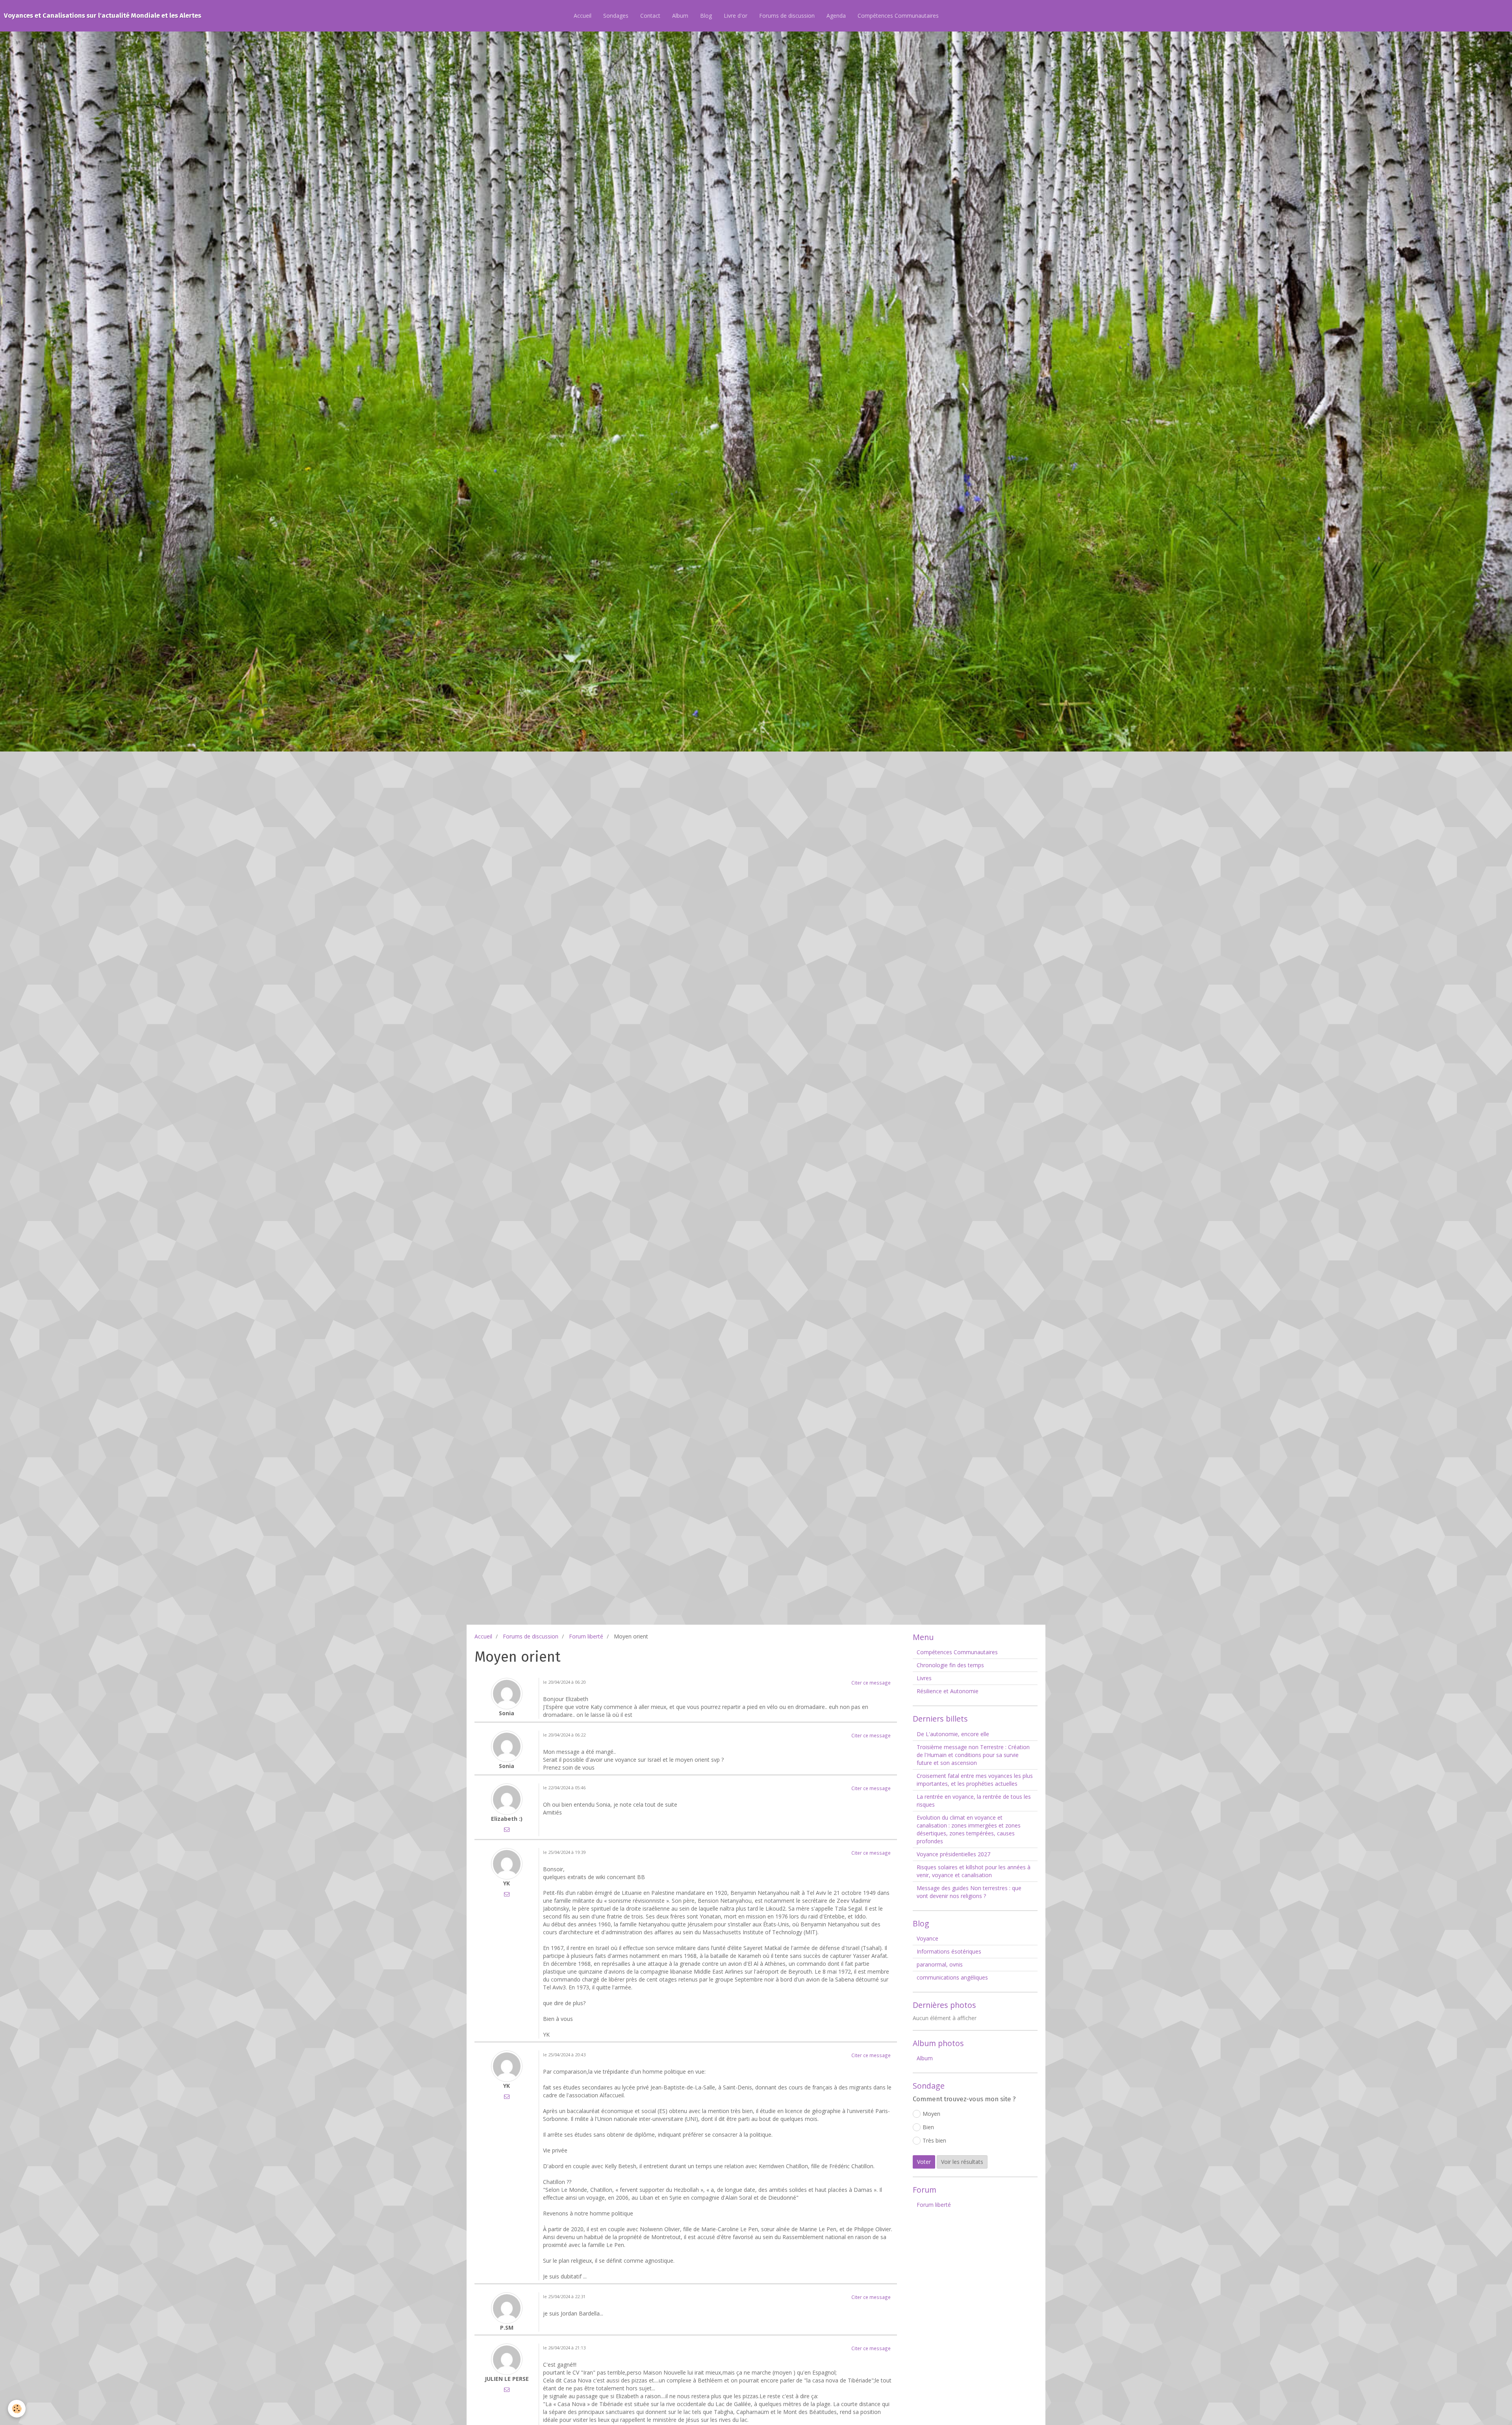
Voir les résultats (962, 2162)
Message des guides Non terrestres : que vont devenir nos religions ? (969, 1892)
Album (680, 16)
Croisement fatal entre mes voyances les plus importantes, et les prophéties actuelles (975, 1780)
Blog (706, 16)
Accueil (583, 16)
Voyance (927, 1938)
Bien (928, 2127)
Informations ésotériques (949, 1951)
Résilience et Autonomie (948, 1691)
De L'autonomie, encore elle (953, 1734)
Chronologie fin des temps (950, 1665)
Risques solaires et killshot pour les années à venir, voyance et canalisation (974, 1871)
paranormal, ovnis (940, 1964)
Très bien (934, 2140)
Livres (924, 1678)
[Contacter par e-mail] (507, 1829)
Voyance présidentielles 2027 (953, 1854)
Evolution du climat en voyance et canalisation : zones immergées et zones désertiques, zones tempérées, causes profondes (969, 1829)
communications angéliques (952, 1977)
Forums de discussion (787, 16)
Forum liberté (586, 1636)
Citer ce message (871, 1683)
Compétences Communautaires (898, 16)
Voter (924, 2162)
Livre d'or (736, 16)
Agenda (836, 16)
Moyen (931, 2114)
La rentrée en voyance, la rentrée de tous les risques (974, 1801)
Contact (650, 16)
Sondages (616, 16)
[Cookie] (17, 2409)
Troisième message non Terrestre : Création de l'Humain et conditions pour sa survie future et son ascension (973, 1755)
